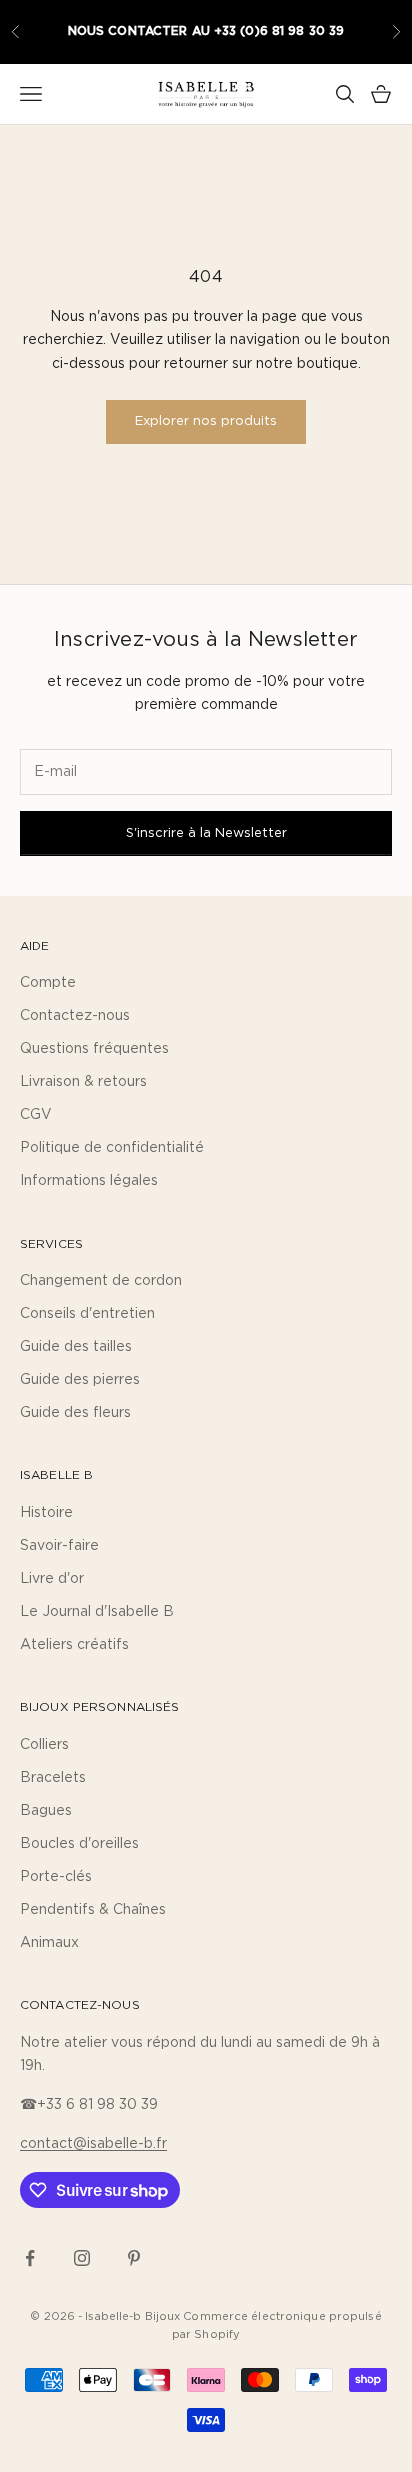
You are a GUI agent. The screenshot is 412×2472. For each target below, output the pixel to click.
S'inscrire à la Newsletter (206, 833)
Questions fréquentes (94, 1049)
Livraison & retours (83, 1082)
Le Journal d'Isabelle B (97, 1612)
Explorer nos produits (206, 421)
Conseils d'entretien (87, 1314)
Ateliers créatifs (74, 1645)
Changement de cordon (101, 1281)
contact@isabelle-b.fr (93, 2144)
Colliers (44, 1745)
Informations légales (89, 1181)
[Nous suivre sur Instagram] (82, 2258)
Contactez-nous (75, 1016)
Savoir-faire (59, 1546)
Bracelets (53, 1778)
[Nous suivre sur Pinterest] (134, 2258)
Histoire (46, 1513)
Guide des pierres (80, 1380)
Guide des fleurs (75, 1413)
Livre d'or (52, 1579)
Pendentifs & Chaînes (93, 1910)
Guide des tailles (76, 1347)
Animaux (49, 1943)
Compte (48, 983)
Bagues (46, 1811)
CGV (36, 1115)
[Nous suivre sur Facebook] (30, 2258)
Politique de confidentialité (112, 1148)
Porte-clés (56, 1877)
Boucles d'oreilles (79, 1844)
